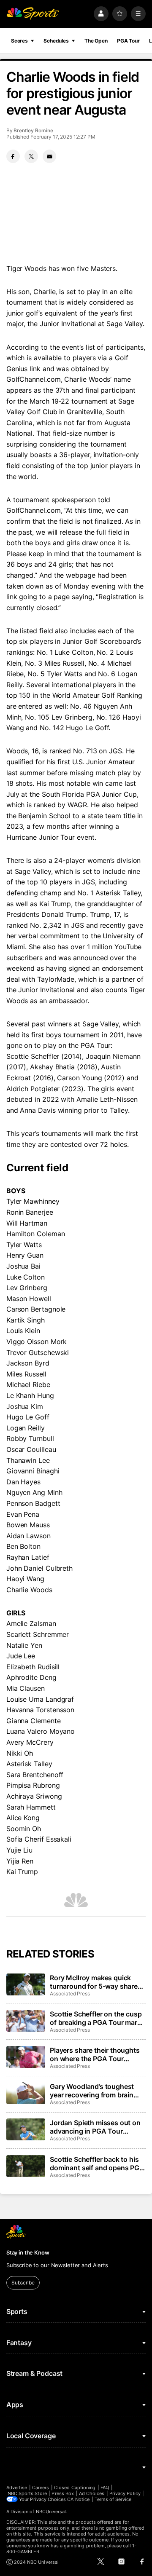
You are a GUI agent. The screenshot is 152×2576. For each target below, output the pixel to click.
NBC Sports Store (27, 2493)
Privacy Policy (125, 2493)
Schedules (56, 41)
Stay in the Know (28, 2252)
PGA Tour (128, 41)
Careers (41, 2488)
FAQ (105, 2488)
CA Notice (78, 2499)
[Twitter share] (31, 156)
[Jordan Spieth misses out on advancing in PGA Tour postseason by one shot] (26, 2129)
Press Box (63, 2493)
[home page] (33, 14)
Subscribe (23, 2283)
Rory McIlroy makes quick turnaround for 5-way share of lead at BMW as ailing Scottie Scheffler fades (94, 1982)
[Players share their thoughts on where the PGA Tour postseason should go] (26, 2057)
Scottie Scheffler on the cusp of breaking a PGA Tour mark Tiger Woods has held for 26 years (96, 2018)
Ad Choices (92, 2493)
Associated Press (70, 1994)
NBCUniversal (51, 2512)
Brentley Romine (33, 130)
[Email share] (49, 156)
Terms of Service (113, 2499)
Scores (19, 41)
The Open (96, 41)
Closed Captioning (75, 2488)
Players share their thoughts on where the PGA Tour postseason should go (95, 2054)
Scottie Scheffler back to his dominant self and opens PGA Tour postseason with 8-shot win (97, 2164)
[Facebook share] (13, 156)
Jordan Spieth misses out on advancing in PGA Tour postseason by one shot (95, 2127)
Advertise (17, 2488)
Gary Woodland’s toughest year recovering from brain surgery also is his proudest (94, 2091)
